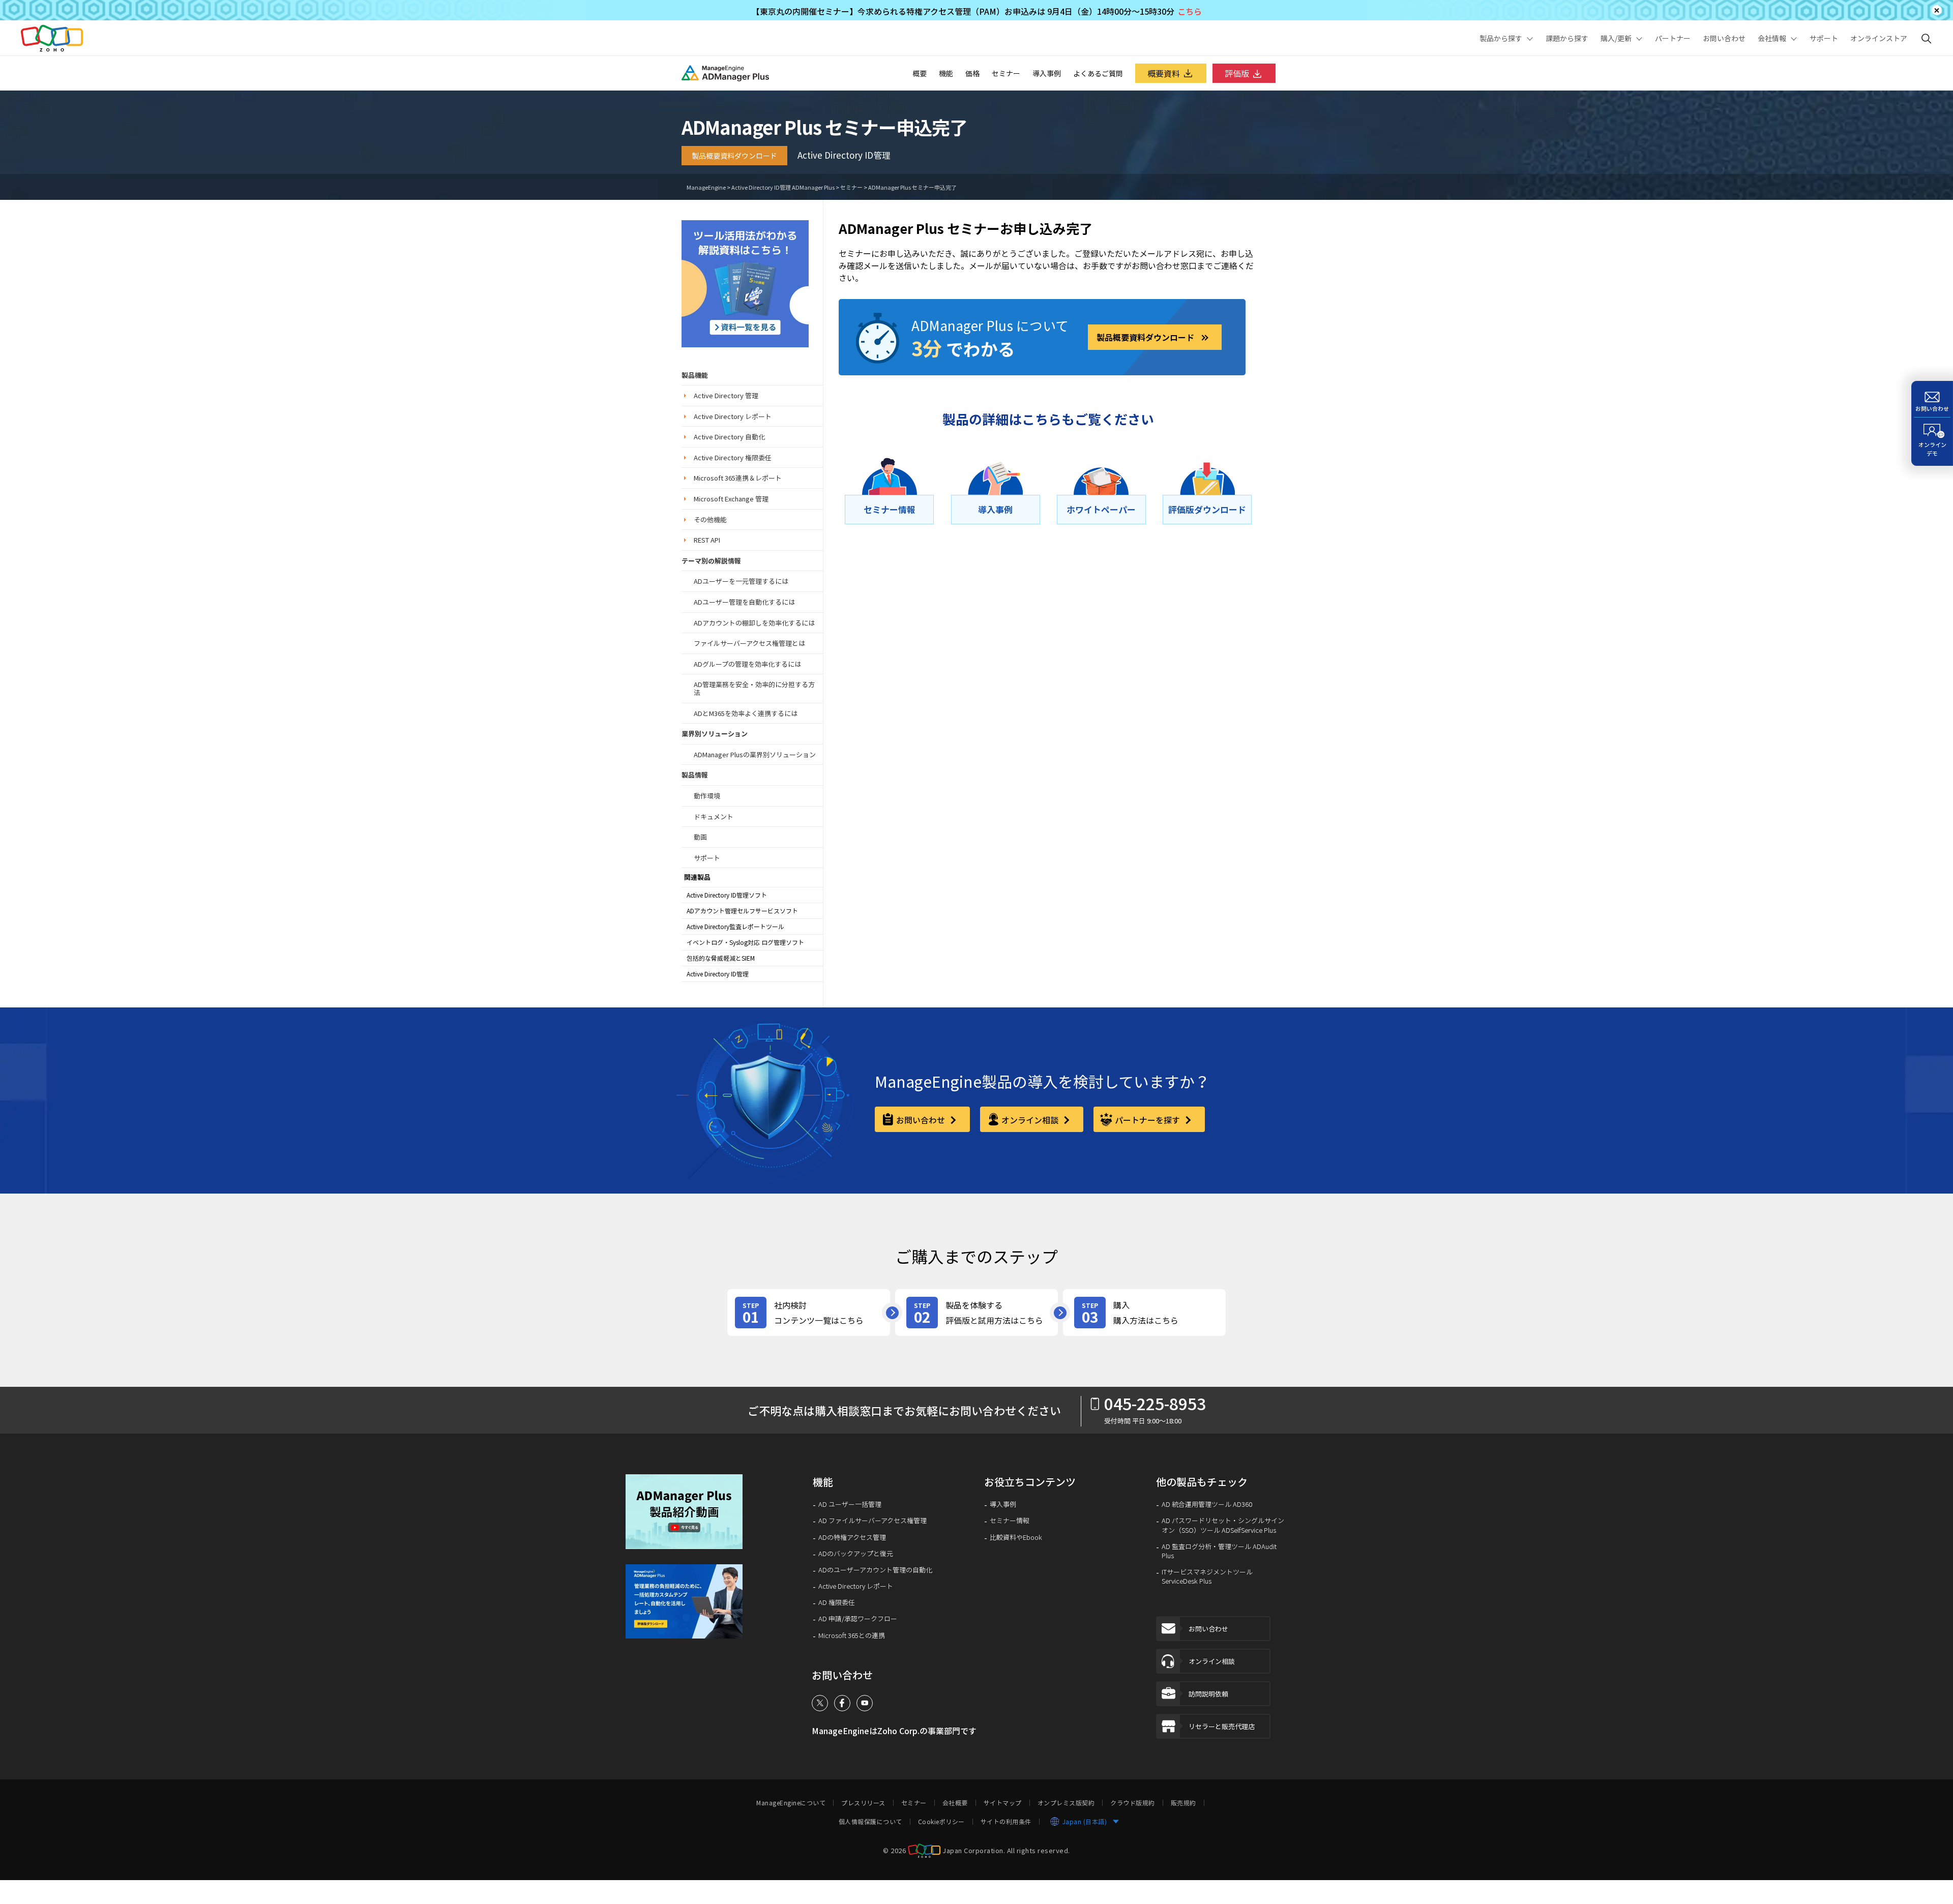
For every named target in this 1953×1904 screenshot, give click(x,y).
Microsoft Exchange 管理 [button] (731, 499)
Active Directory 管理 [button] (726, 395)
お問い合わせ (1724, 38)
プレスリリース (863, 1803)
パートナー (1673, 38)
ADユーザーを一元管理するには (741, 581)
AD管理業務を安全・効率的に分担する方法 (754, 688)
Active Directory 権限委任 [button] (733, 457)
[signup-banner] (691, 1601)
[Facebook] (842, 1703)
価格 (972, 73)
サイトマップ (1003, 1803)
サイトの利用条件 (1006, 1822)
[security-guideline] (745, 282)
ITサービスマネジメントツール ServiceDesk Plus (1207, 1576)
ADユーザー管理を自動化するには (744, 602)
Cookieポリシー (941, 1822)
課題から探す (1567, 38)
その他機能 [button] (710, 519)
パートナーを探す (1148, 1120)
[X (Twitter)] (820, 1703)
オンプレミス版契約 (1066, 1803)
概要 (920, 73)
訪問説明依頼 (1208, 1694)
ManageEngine (706, 187)
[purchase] (1144, 1313)
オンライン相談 (1031, 1120)
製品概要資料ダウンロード (734, 156)
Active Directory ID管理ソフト (727, 895)
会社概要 (955, 1803)
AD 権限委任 (837, 1602)
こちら (1190, 11)
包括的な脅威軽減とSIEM (721, 958)
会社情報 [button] (1772, 38)
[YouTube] (865, 1703)
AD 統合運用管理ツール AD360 (1207, 1504)
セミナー (1006, 73)
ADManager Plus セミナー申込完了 (912, 187)
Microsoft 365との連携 (852, 1635)
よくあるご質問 (1098, 73)
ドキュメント (714, 816)
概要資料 (1164, 73)
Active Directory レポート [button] (733, 416)
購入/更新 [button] (1616, 38)
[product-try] (976, 1313)
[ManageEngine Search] (1927, 38)
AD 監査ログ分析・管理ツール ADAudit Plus (1219, 1551)
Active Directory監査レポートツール (735, 927)
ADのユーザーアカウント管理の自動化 (875, 1570)
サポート (1824, 38)
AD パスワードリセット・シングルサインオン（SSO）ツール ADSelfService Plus (1223, 1525)
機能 (946, 73)
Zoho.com (52, 38)
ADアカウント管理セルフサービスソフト (742, 911)
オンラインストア (1879, 38)
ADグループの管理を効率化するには (747, 664)
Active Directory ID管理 (718, 974)
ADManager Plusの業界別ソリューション (755, 754)
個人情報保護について (870, 1822)
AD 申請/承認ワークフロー (858, 1619)
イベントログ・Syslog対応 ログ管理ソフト (745, 942)
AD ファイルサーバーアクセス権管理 (872, 1521)
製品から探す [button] (1501, 38)
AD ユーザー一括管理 (850, 1504)
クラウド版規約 (1133, 1803)
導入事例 (1047, 73)
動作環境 (707, 796)
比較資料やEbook (1016, 1537)
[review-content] (809, 1313)
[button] (691, 1512)
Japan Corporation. (974, 1850)
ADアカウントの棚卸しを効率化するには (754, 623)
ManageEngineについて (791, 1803)
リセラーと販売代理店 (1222, 1726)
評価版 (1237, 73)
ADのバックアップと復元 (856, 1554)
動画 (700, 837)
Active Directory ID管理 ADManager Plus (783, 187)
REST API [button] (707, 540)
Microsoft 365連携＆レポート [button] (738, 478)
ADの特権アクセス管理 (852, 1537)
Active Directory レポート (856, 1586)
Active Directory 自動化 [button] (729, 437)
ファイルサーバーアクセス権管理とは (749, 643)
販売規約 (1183, 1803)
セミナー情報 (1010, 1521)
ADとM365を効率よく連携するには (746, 713)
